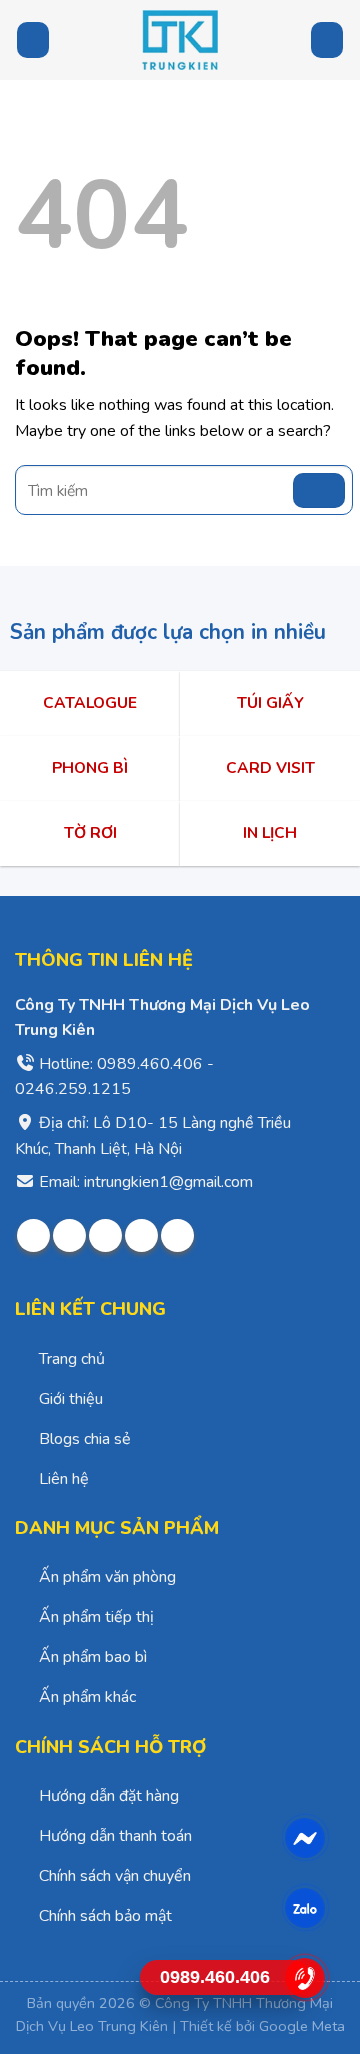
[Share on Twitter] (69, 1235)
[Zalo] (305, 1908)
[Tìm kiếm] (327, 40)
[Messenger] (305, 1838)
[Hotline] (305, 1978)
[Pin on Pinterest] (141, 1235)
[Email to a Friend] (105, 1235)
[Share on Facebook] (33, 1235)
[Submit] (319, 490)
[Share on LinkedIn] (177, 1235)
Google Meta (302, 2026)
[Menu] (33, 39)
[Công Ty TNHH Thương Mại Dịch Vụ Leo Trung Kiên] (180, 40)
